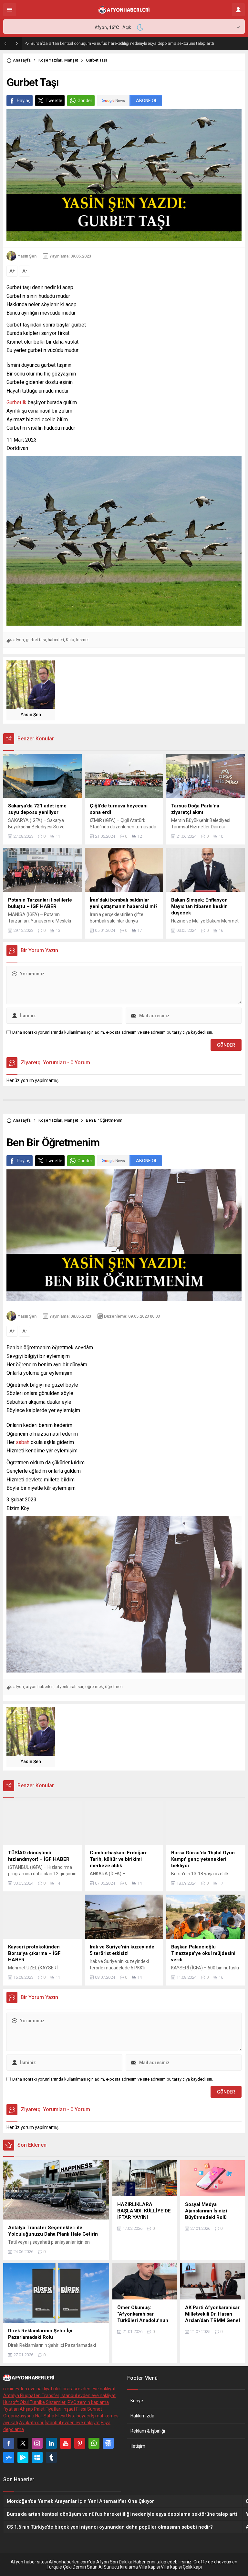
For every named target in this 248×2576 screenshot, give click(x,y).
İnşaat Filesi (74, 2409)
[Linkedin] (51, 2443)
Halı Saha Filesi (50, 2416)
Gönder (85, 101)
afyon (19, 640)
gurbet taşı (36, 640)
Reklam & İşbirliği (148, 2431)
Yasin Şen (27, 256)
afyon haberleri (40, 1687)
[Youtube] (66, 2443)
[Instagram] (37, 2443)
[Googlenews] (108, 2443)
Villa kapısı (149, 2567)
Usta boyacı (78, 2416)
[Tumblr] (51, 2457)
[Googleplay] (23, 2457)
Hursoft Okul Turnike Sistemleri (35, 2402)
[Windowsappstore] (37, 2457)
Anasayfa (22, 60)
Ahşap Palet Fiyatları (41, 2409)
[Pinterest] (80, 2443)
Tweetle (54, 101)
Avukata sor (31, 2423)
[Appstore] (9, 2457)
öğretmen (114, 1687)
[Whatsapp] (94, 2443)
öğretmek (94, 1687)
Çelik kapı (192, 2567)
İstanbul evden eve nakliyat (88, 2395)
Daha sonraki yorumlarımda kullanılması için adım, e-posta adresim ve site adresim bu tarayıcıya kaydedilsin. (113, 1032)
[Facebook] (9, 2443)
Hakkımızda (142, 2416)
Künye (137, 2401)
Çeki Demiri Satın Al (83, 2567)
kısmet (83, 640)
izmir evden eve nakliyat (28, 2389)
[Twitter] (23, 2443)
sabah (23, 1442)
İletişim (138, 2446)
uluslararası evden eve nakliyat (84, 2389)
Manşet (71, 60)
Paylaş (24, 101)
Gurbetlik (16, 402)
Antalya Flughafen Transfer (31, 2395)
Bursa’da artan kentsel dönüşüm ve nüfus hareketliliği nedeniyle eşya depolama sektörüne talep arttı (122, 43)
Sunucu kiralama (121, 2567)
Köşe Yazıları (50, 60)
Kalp (70, 640)
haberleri (56, 640)
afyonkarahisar (69, 1687)
